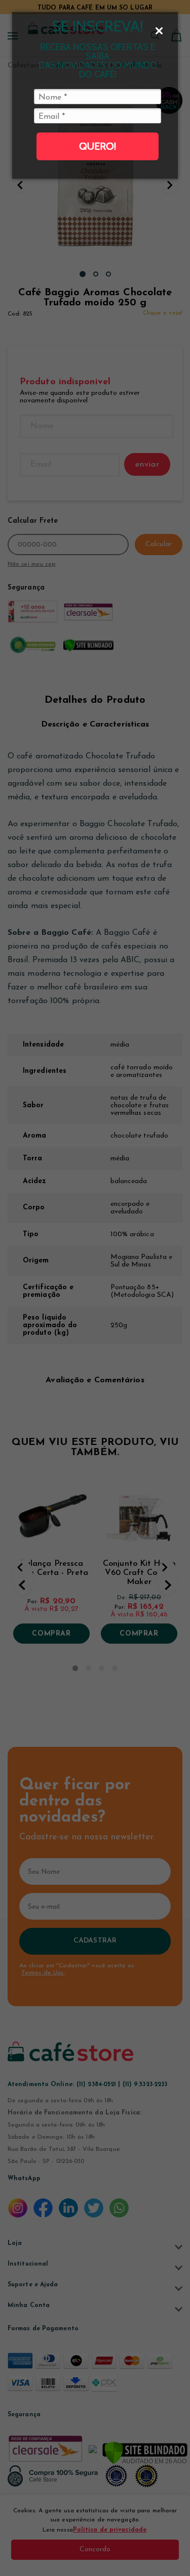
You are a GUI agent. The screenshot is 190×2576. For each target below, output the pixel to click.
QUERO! (98, 146)
